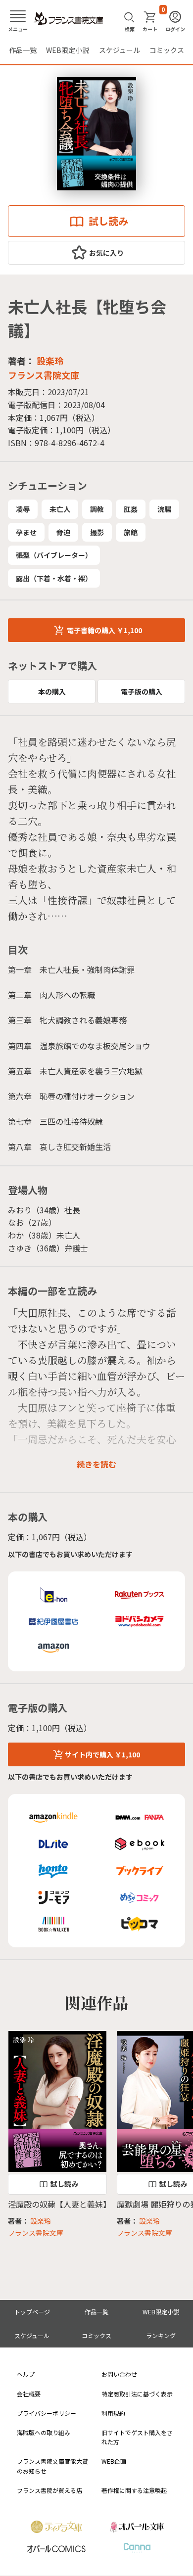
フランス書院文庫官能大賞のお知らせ (52, 2466)
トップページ (32, 2312)
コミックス (167, 50)
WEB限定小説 (68, 50)
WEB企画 (114, 2461)
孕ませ (26, 532)
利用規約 (113, 2413)
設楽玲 (50, 361)
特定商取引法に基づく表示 (137, 2394)
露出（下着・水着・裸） (54, 578)
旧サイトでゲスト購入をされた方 (137, 2437)
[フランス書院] (68, 19)
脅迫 (63, 532)
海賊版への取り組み (44, 2432)
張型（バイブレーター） (54, 555)
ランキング (161, 2335)
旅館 (131, 532)
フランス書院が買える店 (49, 2490)
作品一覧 (23, 50)
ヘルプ (26, 2374)
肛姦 (131, 509)
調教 (97, 509)
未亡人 (60, 509)
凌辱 (23, 509)
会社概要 (29, 2394)
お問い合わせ (119, 2374)
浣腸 (164, 509)
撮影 (97, 532)
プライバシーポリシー (47, 2413)
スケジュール (120, 50)
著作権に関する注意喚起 (134, 2490)
